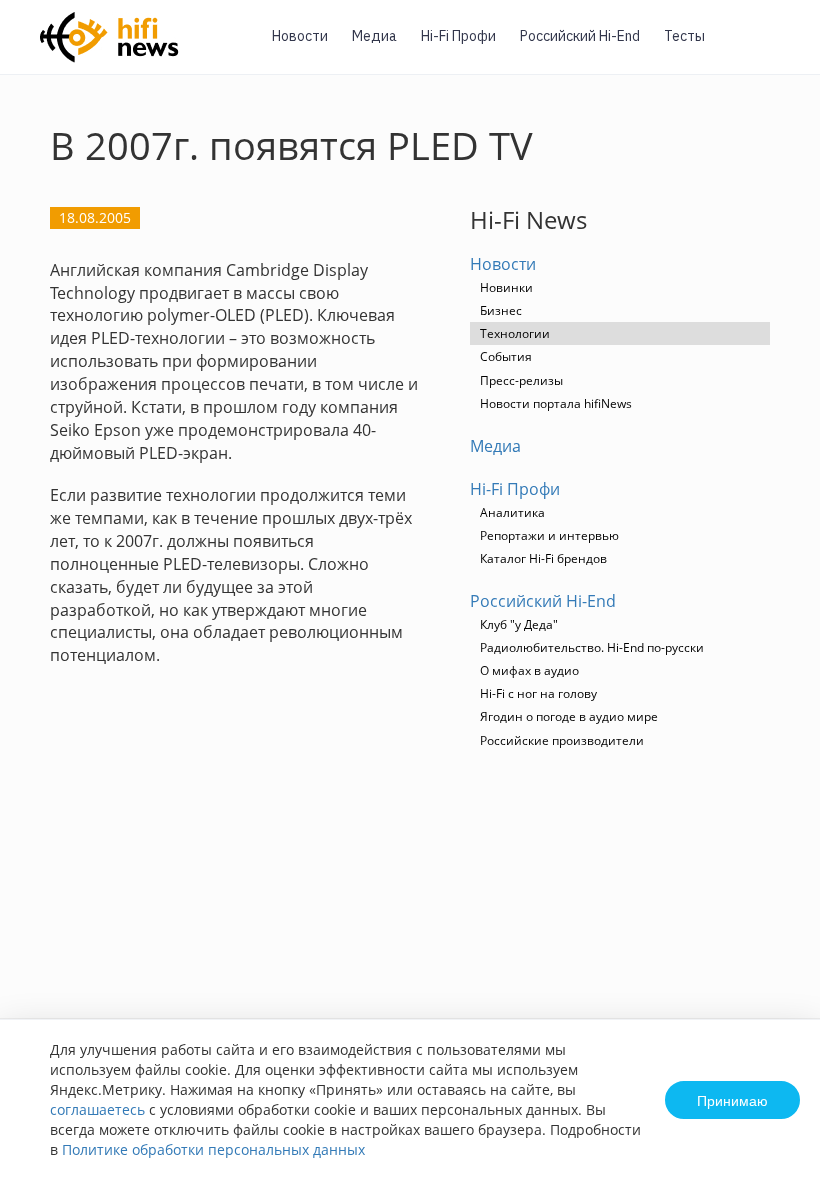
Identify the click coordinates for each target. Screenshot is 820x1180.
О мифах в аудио (529, 670)
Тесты (684, 36)
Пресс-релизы (521, 380)
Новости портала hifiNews (556, 403)
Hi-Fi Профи (458, 36)
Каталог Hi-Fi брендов (543, 558)
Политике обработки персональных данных (213, 1149)
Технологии (515, 333)
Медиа (374, 36)
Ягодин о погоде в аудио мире (569, 716)
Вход (774, 48)
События (506, 356)
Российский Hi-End (580, 36)
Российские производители (562, 740)
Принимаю (732, 1100)
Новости (300, 36)
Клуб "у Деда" (519, 624)
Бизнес (501, 310)
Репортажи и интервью (549, 535)
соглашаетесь (97, 1109)
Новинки (506, 287)
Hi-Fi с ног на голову (538, 693)
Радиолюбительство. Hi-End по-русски (592, 647)
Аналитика (512, 512)
